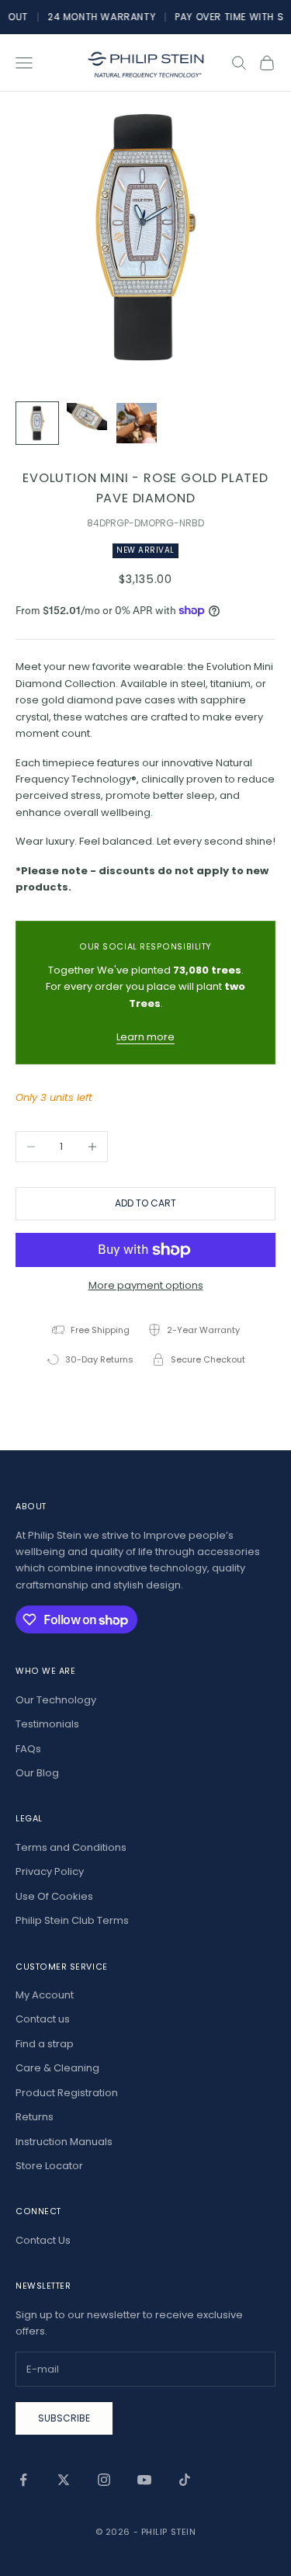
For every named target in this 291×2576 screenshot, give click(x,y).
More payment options (146, 1285)
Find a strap (45, 2044)
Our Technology (56, 1700)
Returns (35, 2117)
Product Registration (67, 2093)
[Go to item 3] (137, 423)
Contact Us (43, 2240)
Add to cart (145, 1203)
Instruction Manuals (64, 2142)
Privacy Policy (50, 1871)
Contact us (43, 2019)
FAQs (28, 1749)
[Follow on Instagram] (104, 2480)
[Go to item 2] (87, 417)
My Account (45, 1995)
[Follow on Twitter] (64, 2480)
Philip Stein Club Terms (72, 1920)
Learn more (145, 1037)
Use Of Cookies (54, 1896)
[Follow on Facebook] (23, 2480)
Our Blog (37, 1773)
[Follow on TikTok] (185, 2480)
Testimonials (47, 1724)
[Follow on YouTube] (144, 2480)
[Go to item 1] (37, 423)
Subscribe (64, 2418)
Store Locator (49, 2166)
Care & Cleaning (57, 2068)
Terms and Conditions (71, 1847)
